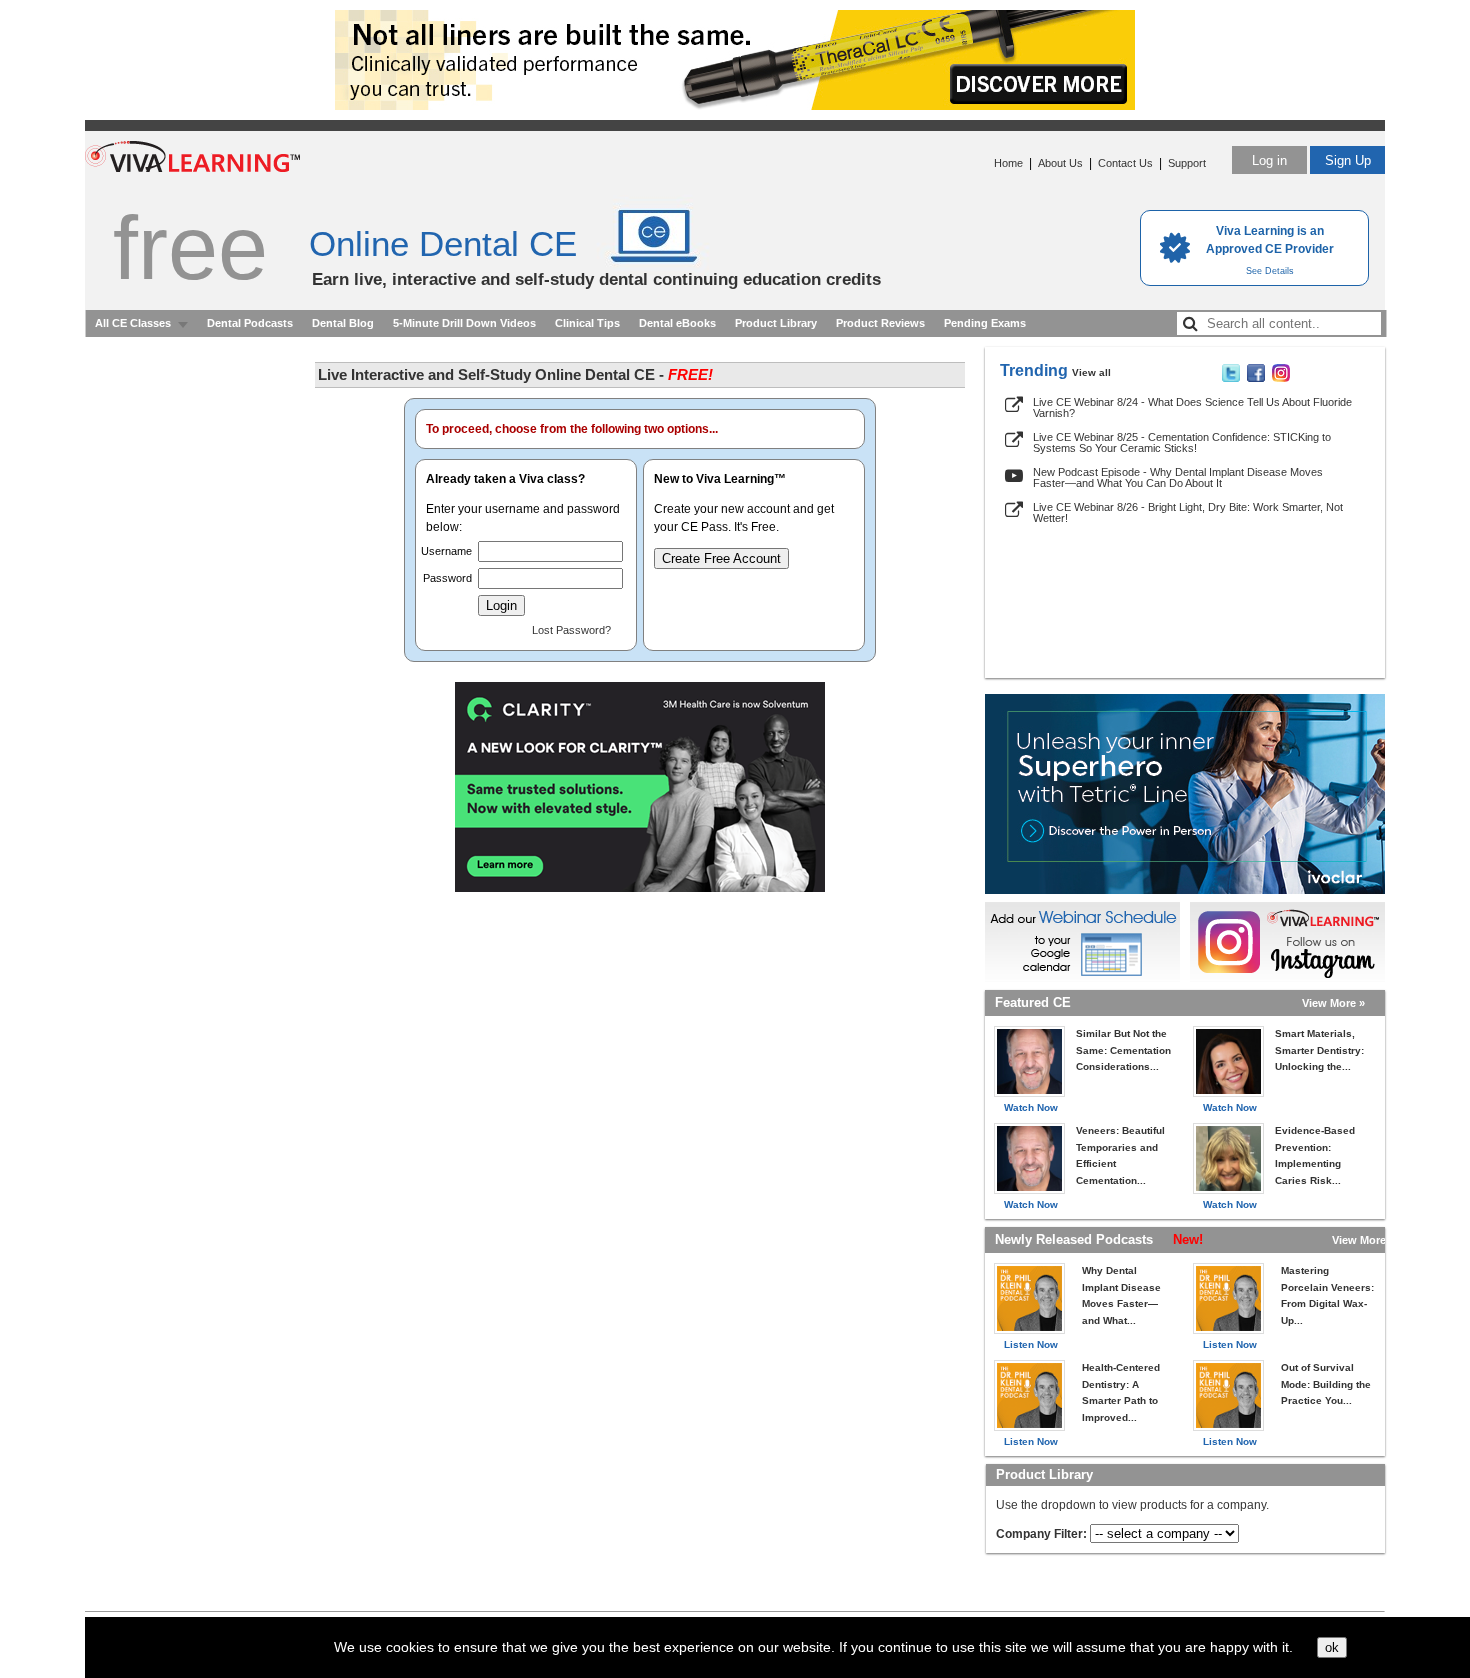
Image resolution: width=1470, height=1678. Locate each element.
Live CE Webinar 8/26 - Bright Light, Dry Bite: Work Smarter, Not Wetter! (1188, 512)
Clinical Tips (587, 323)
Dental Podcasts (250, 323)
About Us (1060, 163)
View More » (1333, 1003)
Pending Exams (985, 323)
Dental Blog (343, 323)
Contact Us (1125, 163)
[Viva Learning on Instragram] (1281, 378)
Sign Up (1348, 160)
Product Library (776, 323)
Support (1187, 163)
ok (1332, 1647)
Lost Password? (571, 630)
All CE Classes (133, 323)
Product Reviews (880, 323)
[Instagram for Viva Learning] (1287, 942)
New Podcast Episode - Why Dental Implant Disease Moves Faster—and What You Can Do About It (1178, 477)
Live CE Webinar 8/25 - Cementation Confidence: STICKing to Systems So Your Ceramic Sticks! (1182, 442)
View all (1091, 372)
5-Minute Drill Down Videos (464, 323)
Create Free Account (721, 558)
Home (1008, 163)
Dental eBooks (677, 323)
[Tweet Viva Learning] (1231, 378)
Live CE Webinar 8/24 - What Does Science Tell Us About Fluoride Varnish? (1192, 407)
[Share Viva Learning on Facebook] (1256, 378)
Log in (1269, 160)
